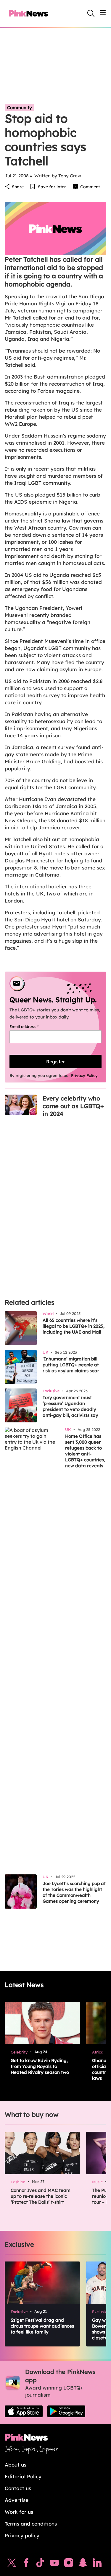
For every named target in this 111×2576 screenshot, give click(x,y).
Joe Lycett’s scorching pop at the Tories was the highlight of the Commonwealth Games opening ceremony (74, 1892)
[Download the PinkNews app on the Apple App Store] (24, 2411)
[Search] (91, 13)
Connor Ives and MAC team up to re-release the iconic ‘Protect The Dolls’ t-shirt (41, 2196)
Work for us (19, 2512)
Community (20, 108)
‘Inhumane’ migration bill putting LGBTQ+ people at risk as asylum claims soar (71, 1365)
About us (16, 2465)
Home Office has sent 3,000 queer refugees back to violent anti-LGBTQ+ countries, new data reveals (85, 1451)
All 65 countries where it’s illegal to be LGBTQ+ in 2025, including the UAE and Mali (74, 1326)
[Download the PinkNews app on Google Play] (66, 2411)
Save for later (52, 187)
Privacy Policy (84, 1075)
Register (55, 1062)
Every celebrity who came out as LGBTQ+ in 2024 (73, 1106)
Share (18, 187)
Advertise (17, 2500)
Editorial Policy (23, 2476)
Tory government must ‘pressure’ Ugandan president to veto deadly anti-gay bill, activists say (70, 1406)
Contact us (18, 2488)
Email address (32, 1026)
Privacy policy (22, 2535)
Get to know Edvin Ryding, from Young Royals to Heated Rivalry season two (40, 2066)
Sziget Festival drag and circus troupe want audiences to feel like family (42, 2326)
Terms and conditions (31, 2524)
